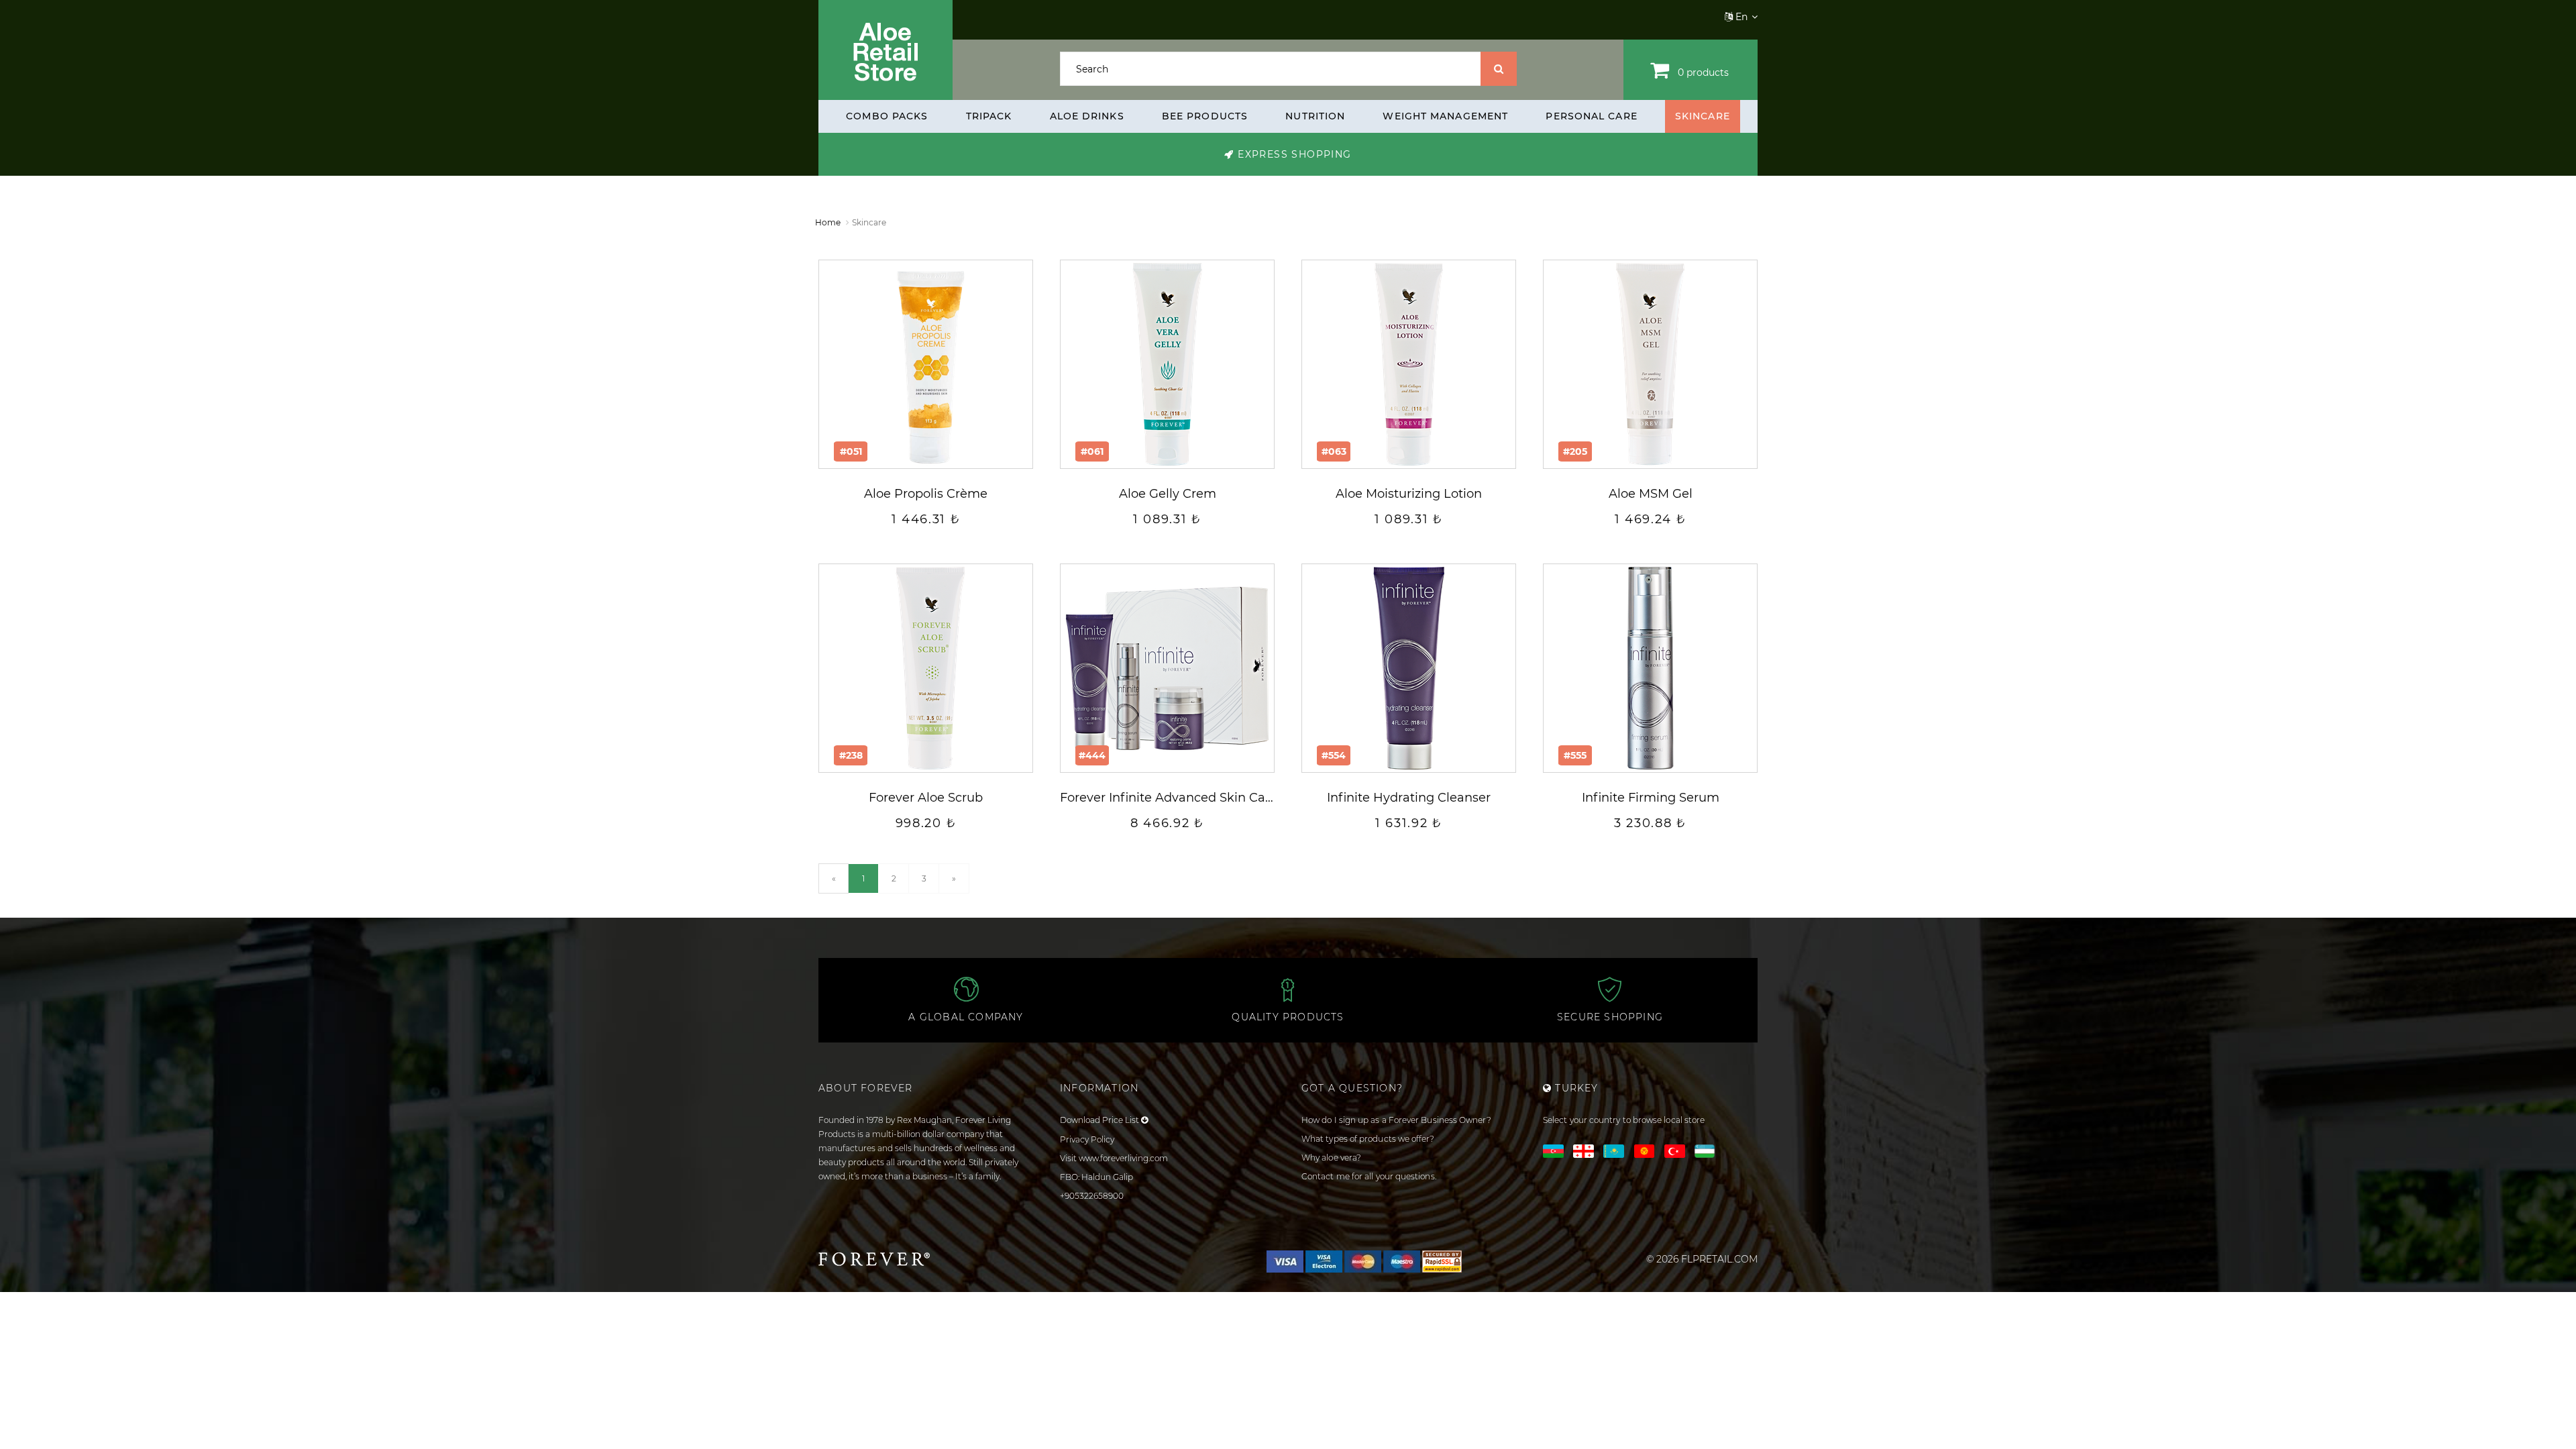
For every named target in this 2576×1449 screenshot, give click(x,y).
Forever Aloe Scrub (926, 798)
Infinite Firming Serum (1651, 798)
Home (828, 222)
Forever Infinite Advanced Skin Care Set (1180, 798)
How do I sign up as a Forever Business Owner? (1396, 1120)
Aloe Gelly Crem (1168, 494)
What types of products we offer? (1368, 1139)
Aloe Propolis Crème (926, 494)
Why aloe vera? (1331, 1158)
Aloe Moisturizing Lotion (1409, 494)
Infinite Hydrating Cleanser (1409, 798)
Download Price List (1101, 1120)
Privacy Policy (1087, 1139)
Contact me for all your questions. (1369, 1176)
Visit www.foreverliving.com (1114, 1158)
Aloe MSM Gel (1651, 494)
